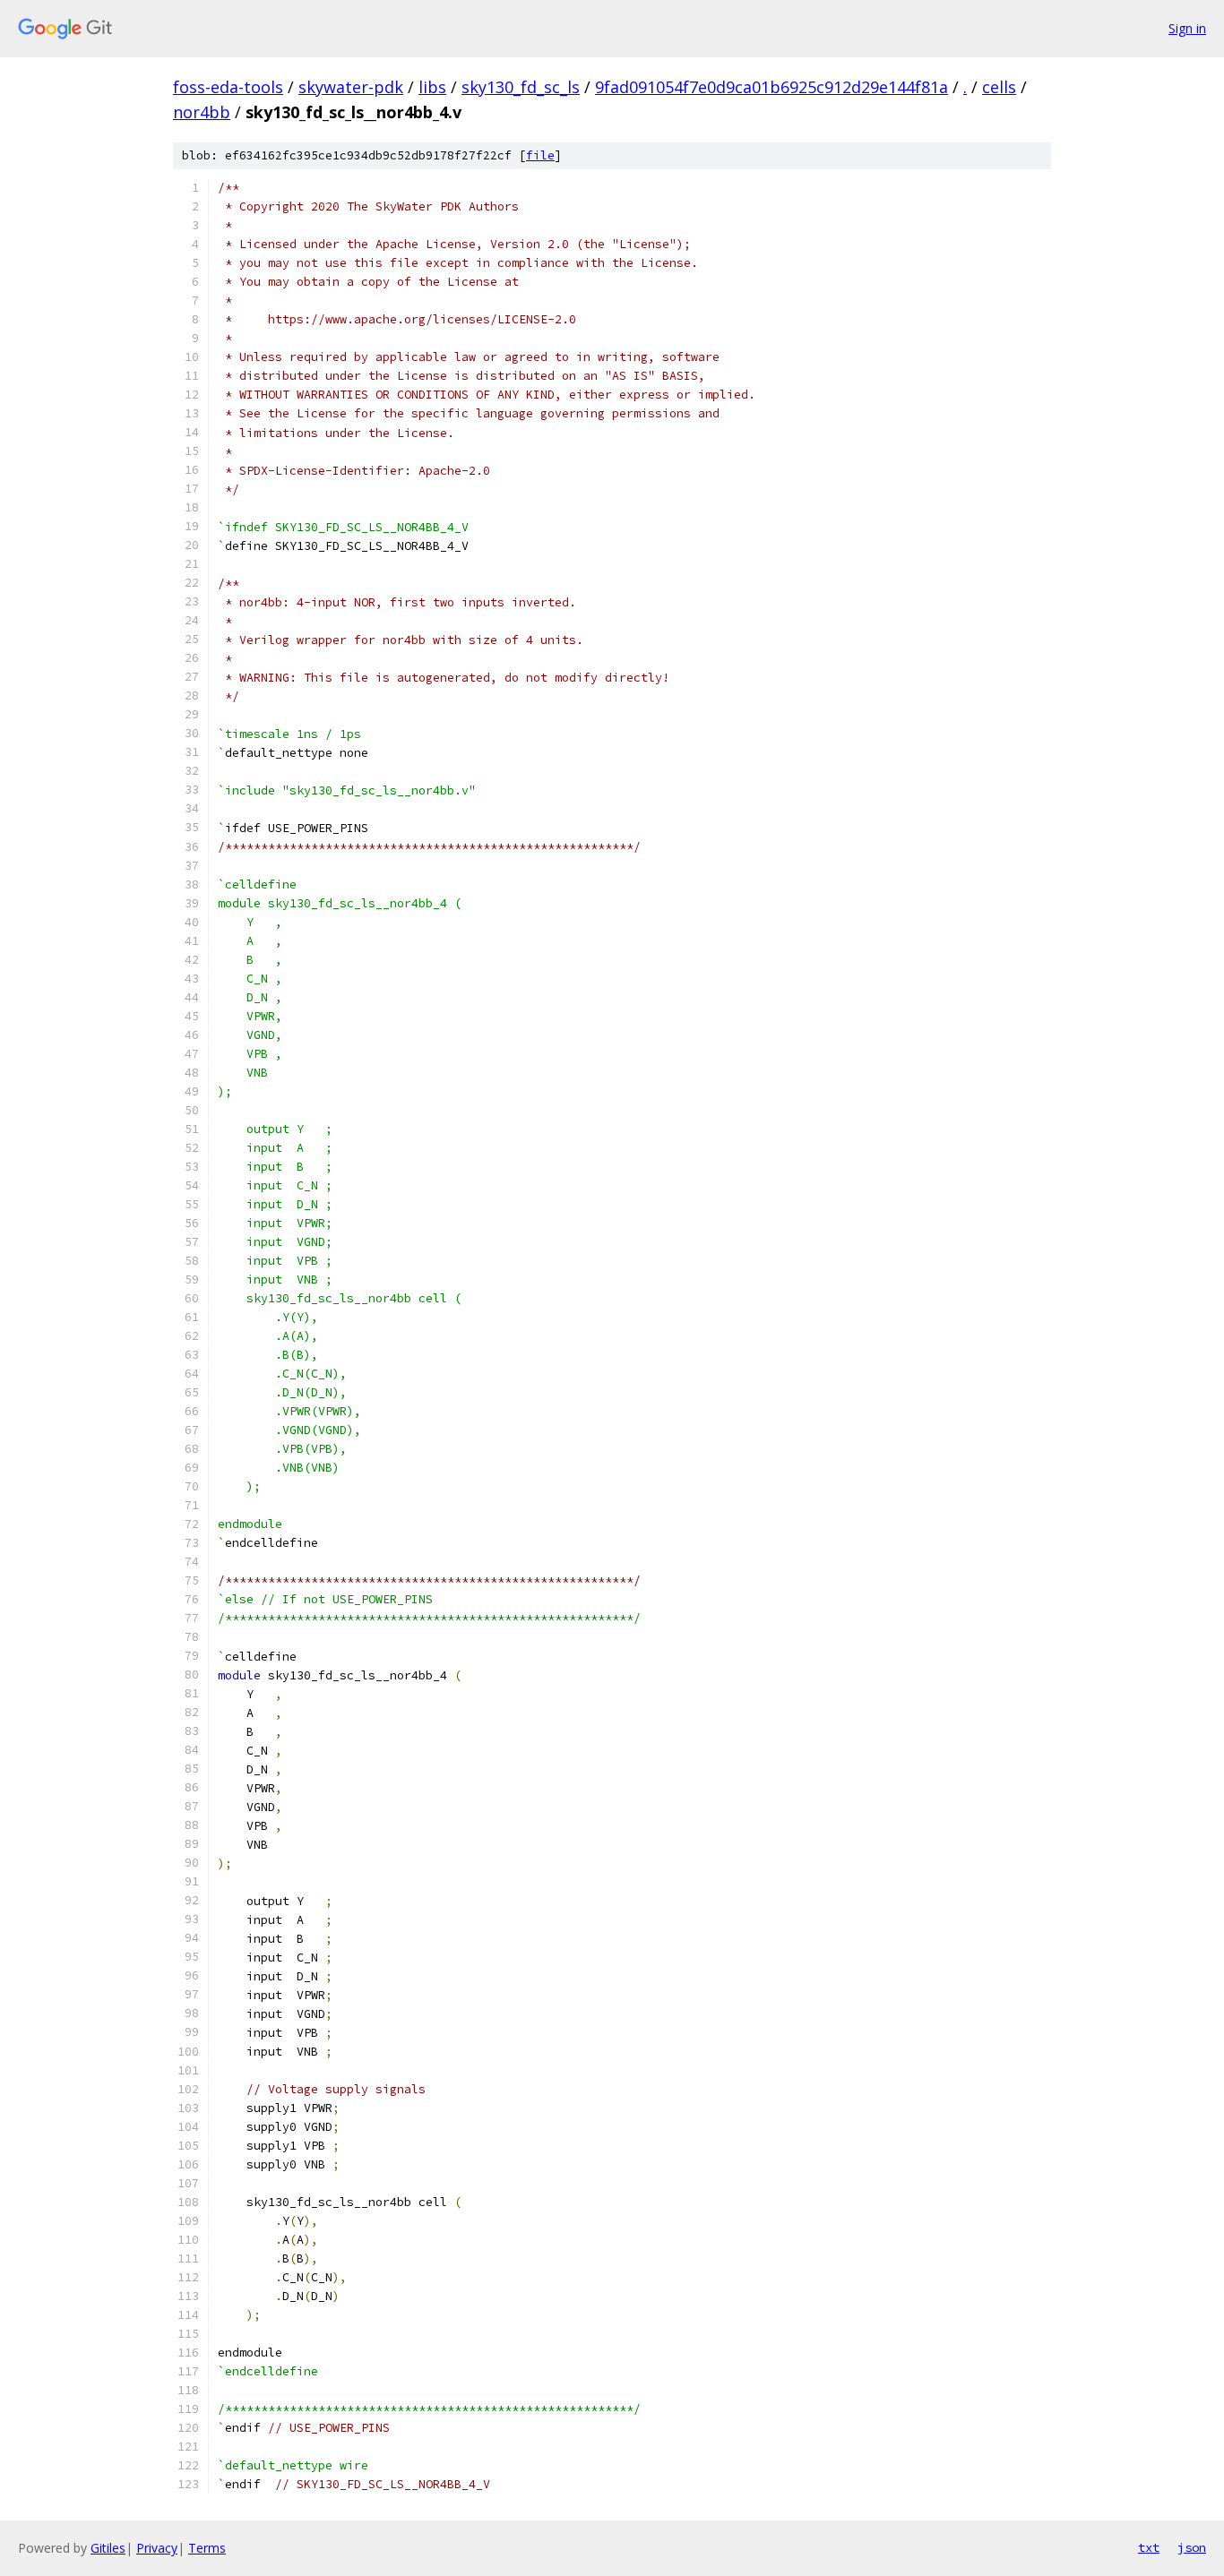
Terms (207, 2548)
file (540, 155)
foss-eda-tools (228, 87)
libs (432, 87)
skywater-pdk (351, 87)
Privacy (157, 2548)
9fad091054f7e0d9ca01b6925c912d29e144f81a (771, 87)
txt (1149, 2547)
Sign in (1187, 28)
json (1192, 2547)
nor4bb (202, 112)
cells (999, 87)
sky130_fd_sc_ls (521, 87)
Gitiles (108, 2548)
